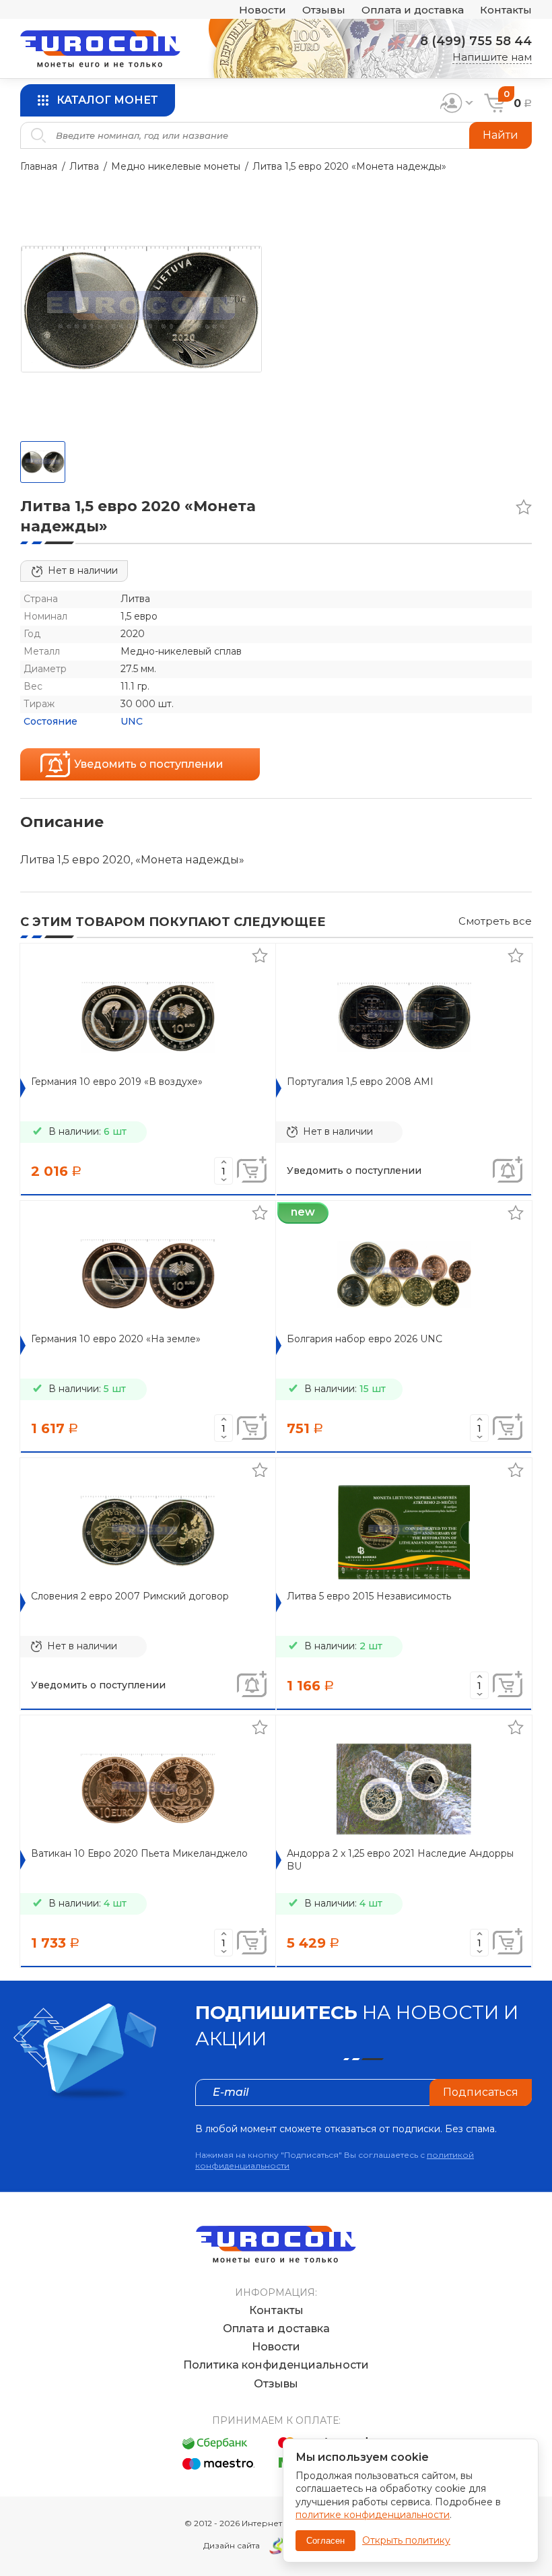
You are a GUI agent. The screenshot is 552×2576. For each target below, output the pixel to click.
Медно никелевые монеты (176, 166)
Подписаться (481, 2092)
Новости (263, 10)
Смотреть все (495, 921)
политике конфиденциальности (373, 2515)
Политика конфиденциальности (276, 2365)
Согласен (325, 2541)
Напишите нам (492, 57)
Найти (501, 135)
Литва (84, 166)
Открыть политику (406, 2540)
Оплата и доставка (413, 10)
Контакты (506, 10)
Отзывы (324, 10)
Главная (39, 166)
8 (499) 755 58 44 (476, 41)
